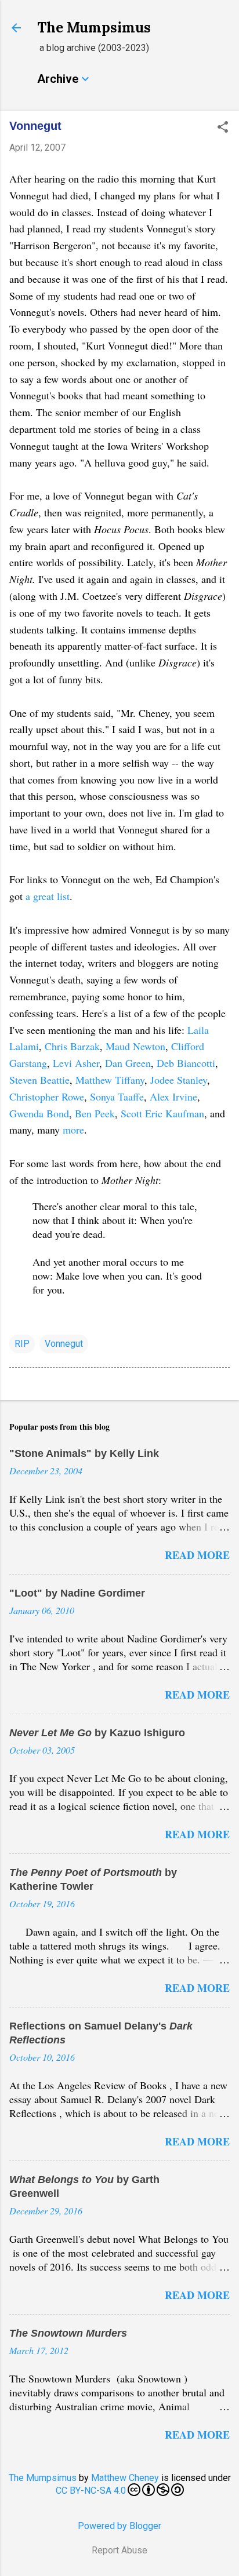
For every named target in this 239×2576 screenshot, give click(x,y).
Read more (197, 1555)
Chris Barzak (72, 1046)
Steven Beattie (39, 1080)
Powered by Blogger (119, 2526)
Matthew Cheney (125, 2478)
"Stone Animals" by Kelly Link (84, 1453)
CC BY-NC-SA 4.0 (91, 2491)
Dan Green (128, 1063)
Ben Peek (95, 1113)
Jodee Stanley (179, 1080)
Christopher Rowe (47, 1096)
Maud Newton (135, 1046)
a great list (48, 896)
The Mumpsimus (94, 28)
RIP (22, 1344)
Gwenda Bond (39, 1113)
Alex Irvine (173, 1096)
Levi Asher (76, 1063)
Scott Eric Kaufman (162, 1113)
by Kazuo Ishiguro (97, 1733)
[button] (223, 128)
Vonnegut (64, 1344)
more (73, 1129)
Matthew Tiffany (110, 1080)
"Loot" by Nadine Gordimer (77, 1593)
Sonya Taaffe (117, 1096)
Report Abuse (119, 2550)
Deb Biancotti (186, 1063)
